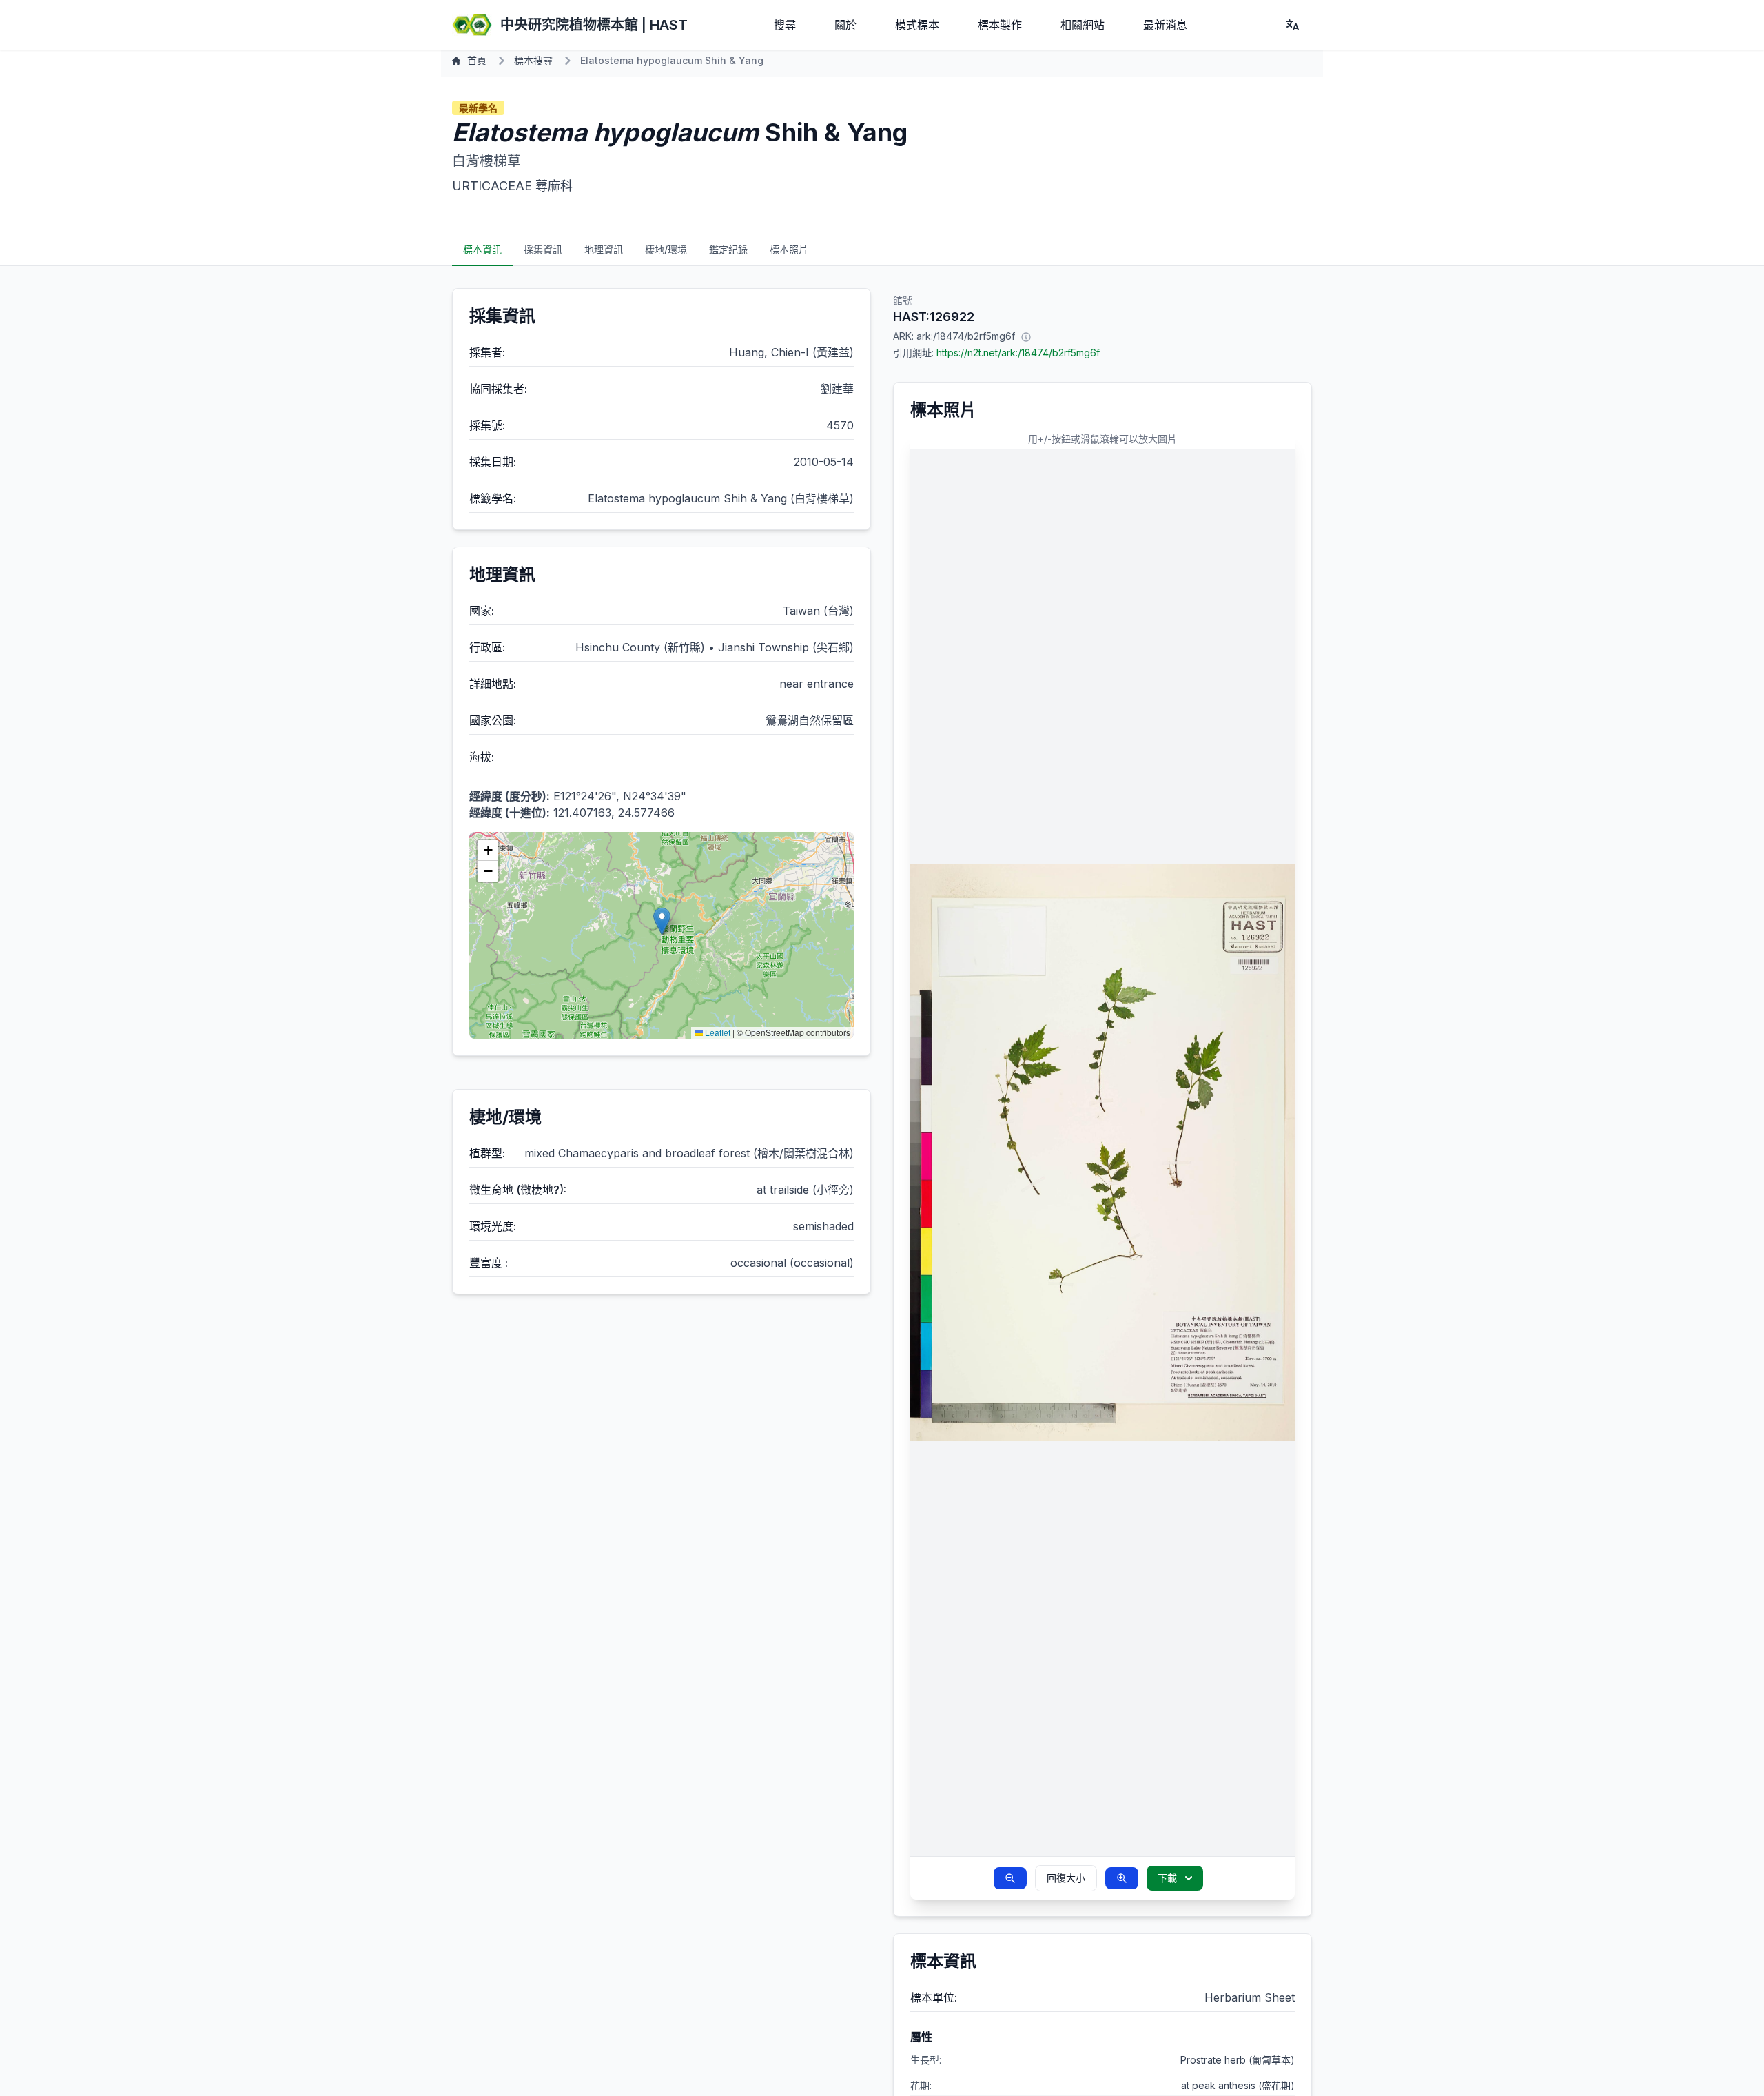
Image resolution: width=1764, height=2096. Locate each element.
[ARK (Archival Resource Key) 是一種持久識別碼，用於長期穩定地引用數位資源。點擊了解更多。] (1026, 336)
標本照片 (789, 249)
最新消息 (1165, 25)
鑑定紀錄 (728, 249)
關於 (845, 25)
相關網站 (1083, 25)
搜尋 (785, 25)
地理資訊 (604, 249)
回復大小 (1066, 1878)
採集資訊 (543, 249)
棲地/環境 (666, 249)
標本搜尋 (533, 60)
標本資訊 (482, 249)
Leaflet (717, 1032)
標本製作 (1000, 25)
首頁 (477, 60)
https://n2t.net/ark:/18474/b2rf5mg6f (1018, 353)
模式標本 (917, 25)
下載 (1167, 1878)
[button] (662, 921)
